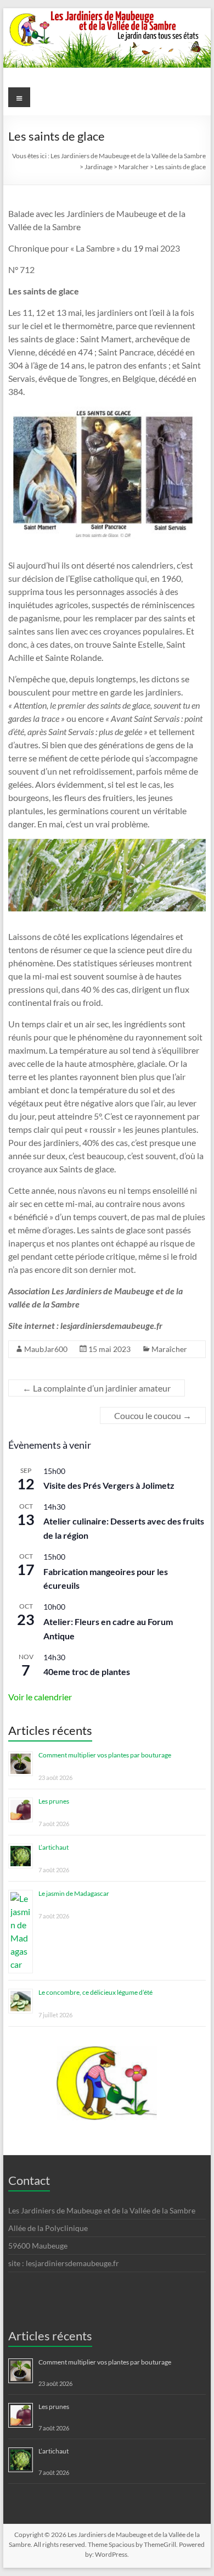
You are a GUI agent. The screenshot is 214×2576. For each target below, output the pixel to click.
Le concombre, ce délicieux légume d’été (95, 1992)
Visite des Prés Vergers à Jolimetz (109, 1485)
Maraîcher (169, 1349)
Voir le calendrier (40, 1697)
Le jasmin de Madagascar (74, 1893)
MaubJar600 (46, 1349)
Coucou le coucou (153, 1415)
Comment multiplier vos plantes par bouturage (105, 1755)
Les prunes (54, 1801)
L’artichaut (54, 1847)
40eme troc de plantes (87, 1671)
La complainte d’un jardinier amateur (97, 1388)
